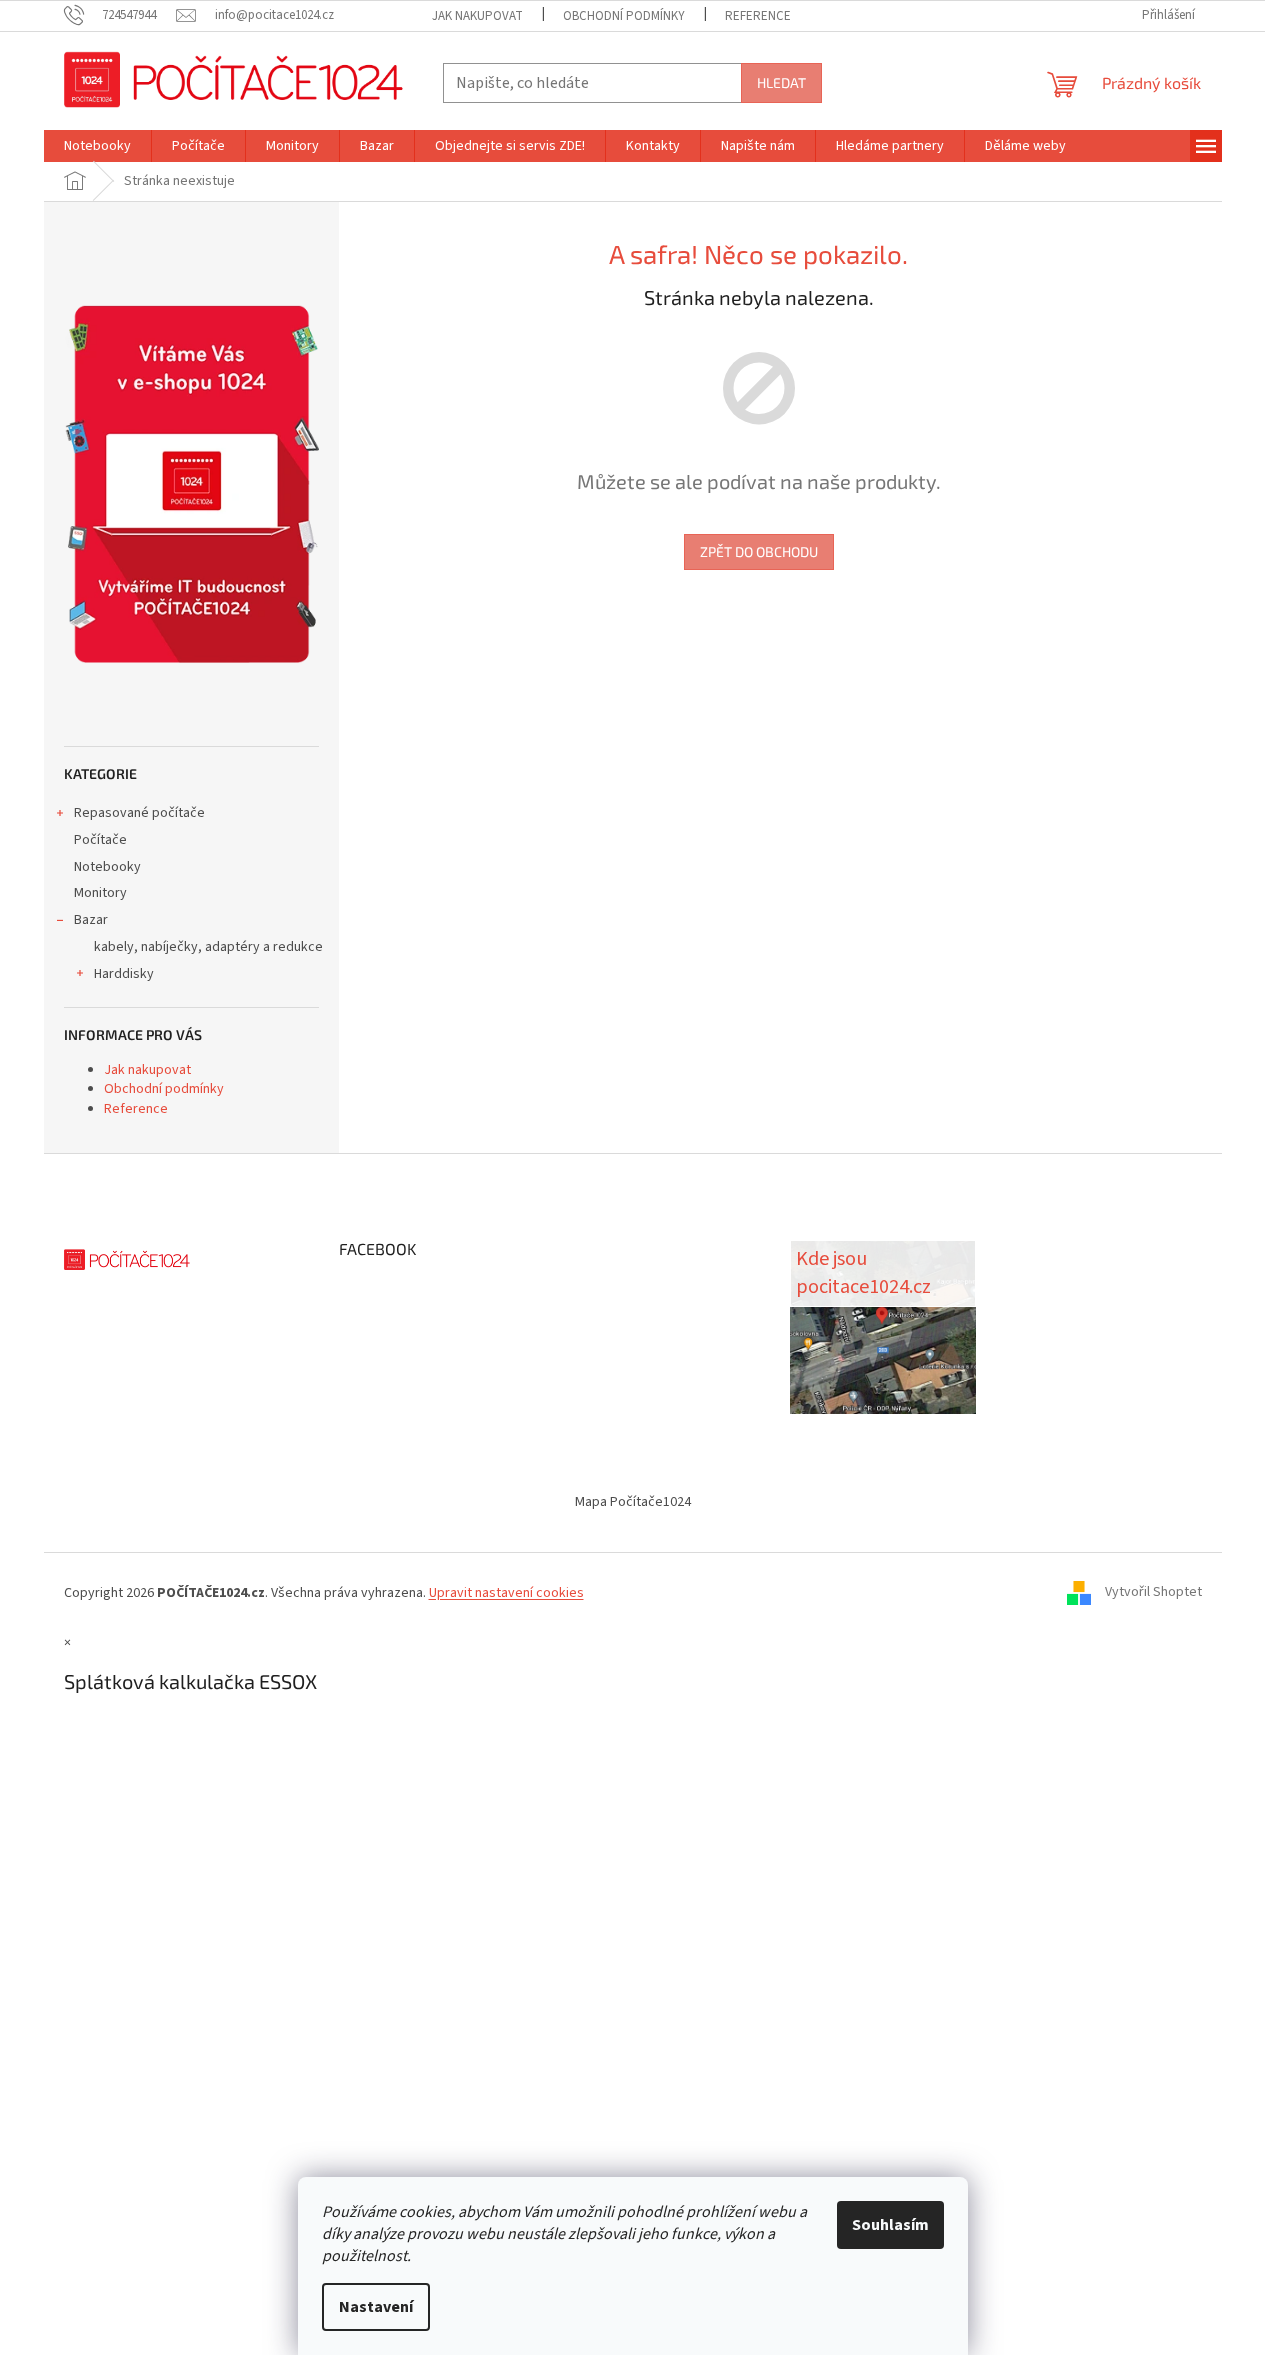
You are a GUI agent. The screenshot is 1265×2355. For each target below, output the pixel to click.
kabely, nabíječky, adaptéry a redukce (208, 947)
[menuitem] (97, 146)
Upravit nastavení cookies (506, 1593)
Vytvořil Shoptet (1153, 1593)
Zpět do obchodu (759, 551)
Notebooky (107, 867)
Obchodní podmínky (624, 16)
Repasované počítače (139, 813)
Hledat (781, 82)
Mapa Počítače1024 (633, 1502)
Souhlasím (890, 2225)
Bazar (91, 920)
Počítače (100, 840)
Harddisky (124, 974)
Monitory (100, 893)
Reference (758, 16)
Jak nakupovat (477, 16)
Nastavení (376, 2307)
